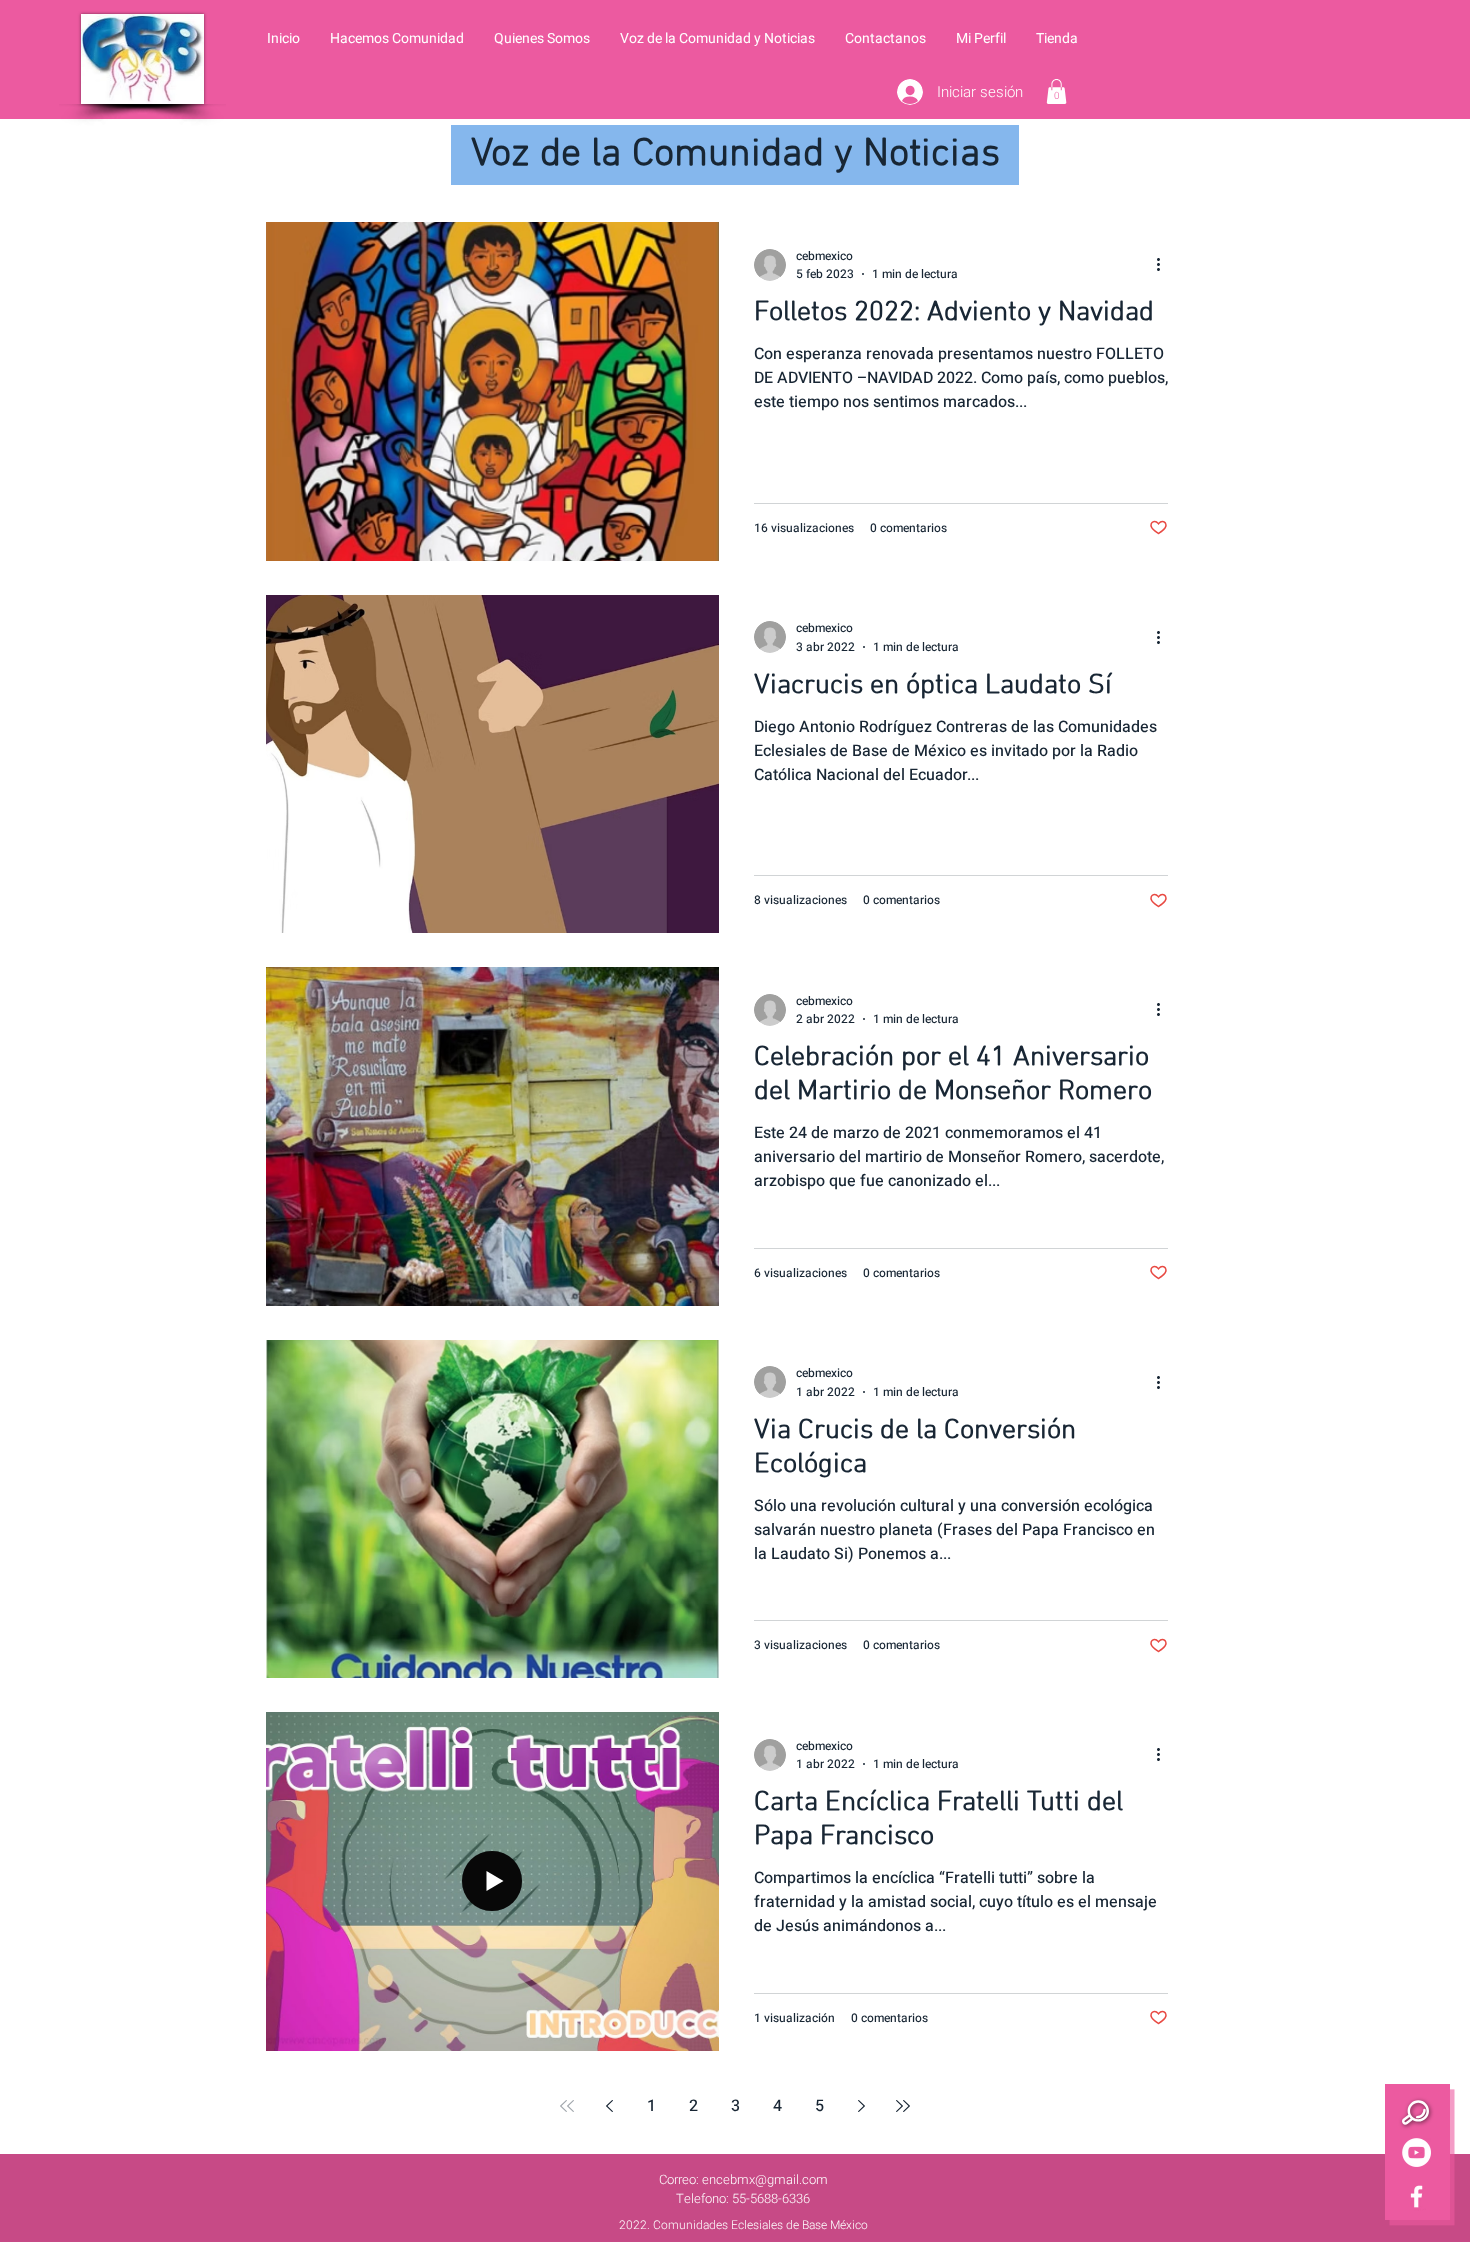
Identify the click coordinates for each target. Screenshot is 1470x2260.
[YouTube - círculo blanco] (1416, 2152)
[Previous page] (609, 2106)
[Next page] (861, 2106)
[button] (397, 39)
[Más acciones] (1165, 265)
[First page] (567, 2106)
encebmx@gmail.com (765, 2179)
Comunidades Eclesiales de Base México (760, 2225)
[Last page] (903, 2106)
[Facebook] (1416, 2196)
